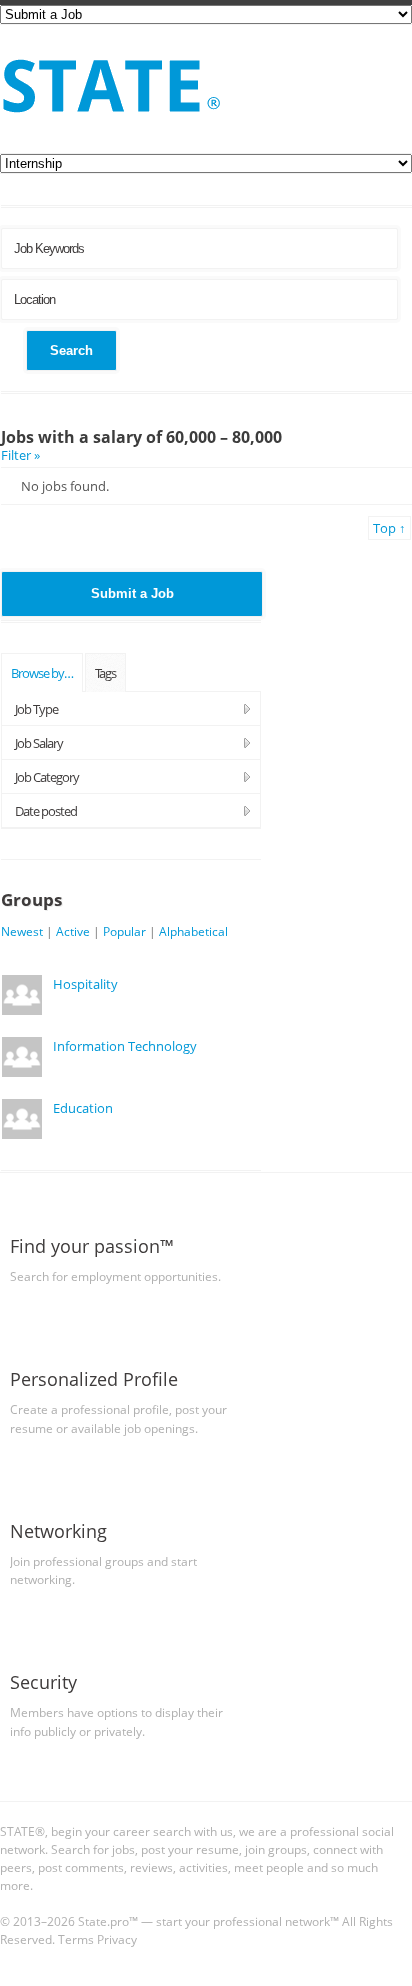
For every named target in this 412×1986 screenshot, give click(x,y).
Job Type (36, 709)
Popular (124, 931)
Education (83, 1108)
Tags (105, 673)
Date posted (46, 811)
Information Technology (125, 1046)
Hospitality (85, 984)
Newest (22, 931)
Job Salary (39, 743)
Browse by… (42, 673)
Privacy (117, 1939)
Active (73, 931)
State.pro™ (108, 1921)
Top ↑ (389, 528)
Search (71, 350)
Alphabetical (193, 931)
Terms (76, 1939)
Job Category (47, 777)
